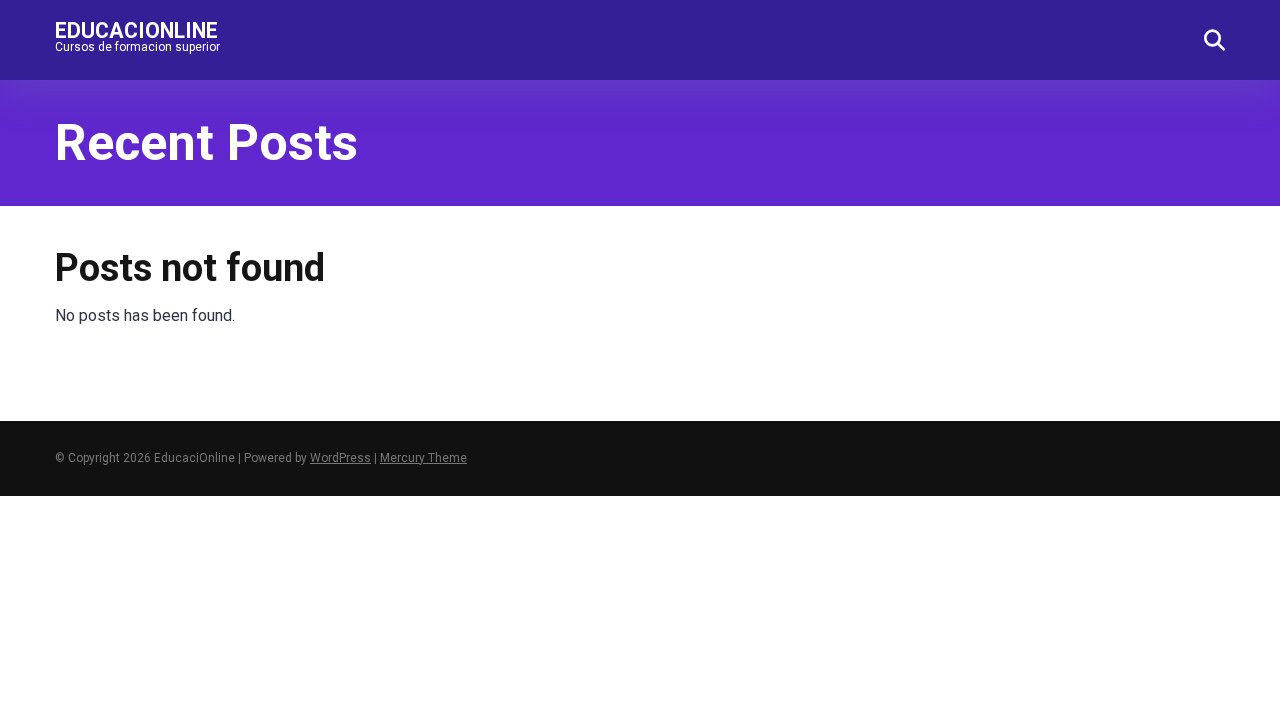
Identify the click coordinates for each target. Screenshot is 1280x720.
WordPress (340, 458)
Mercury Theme (423, 458)
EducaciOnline (136, 29)
